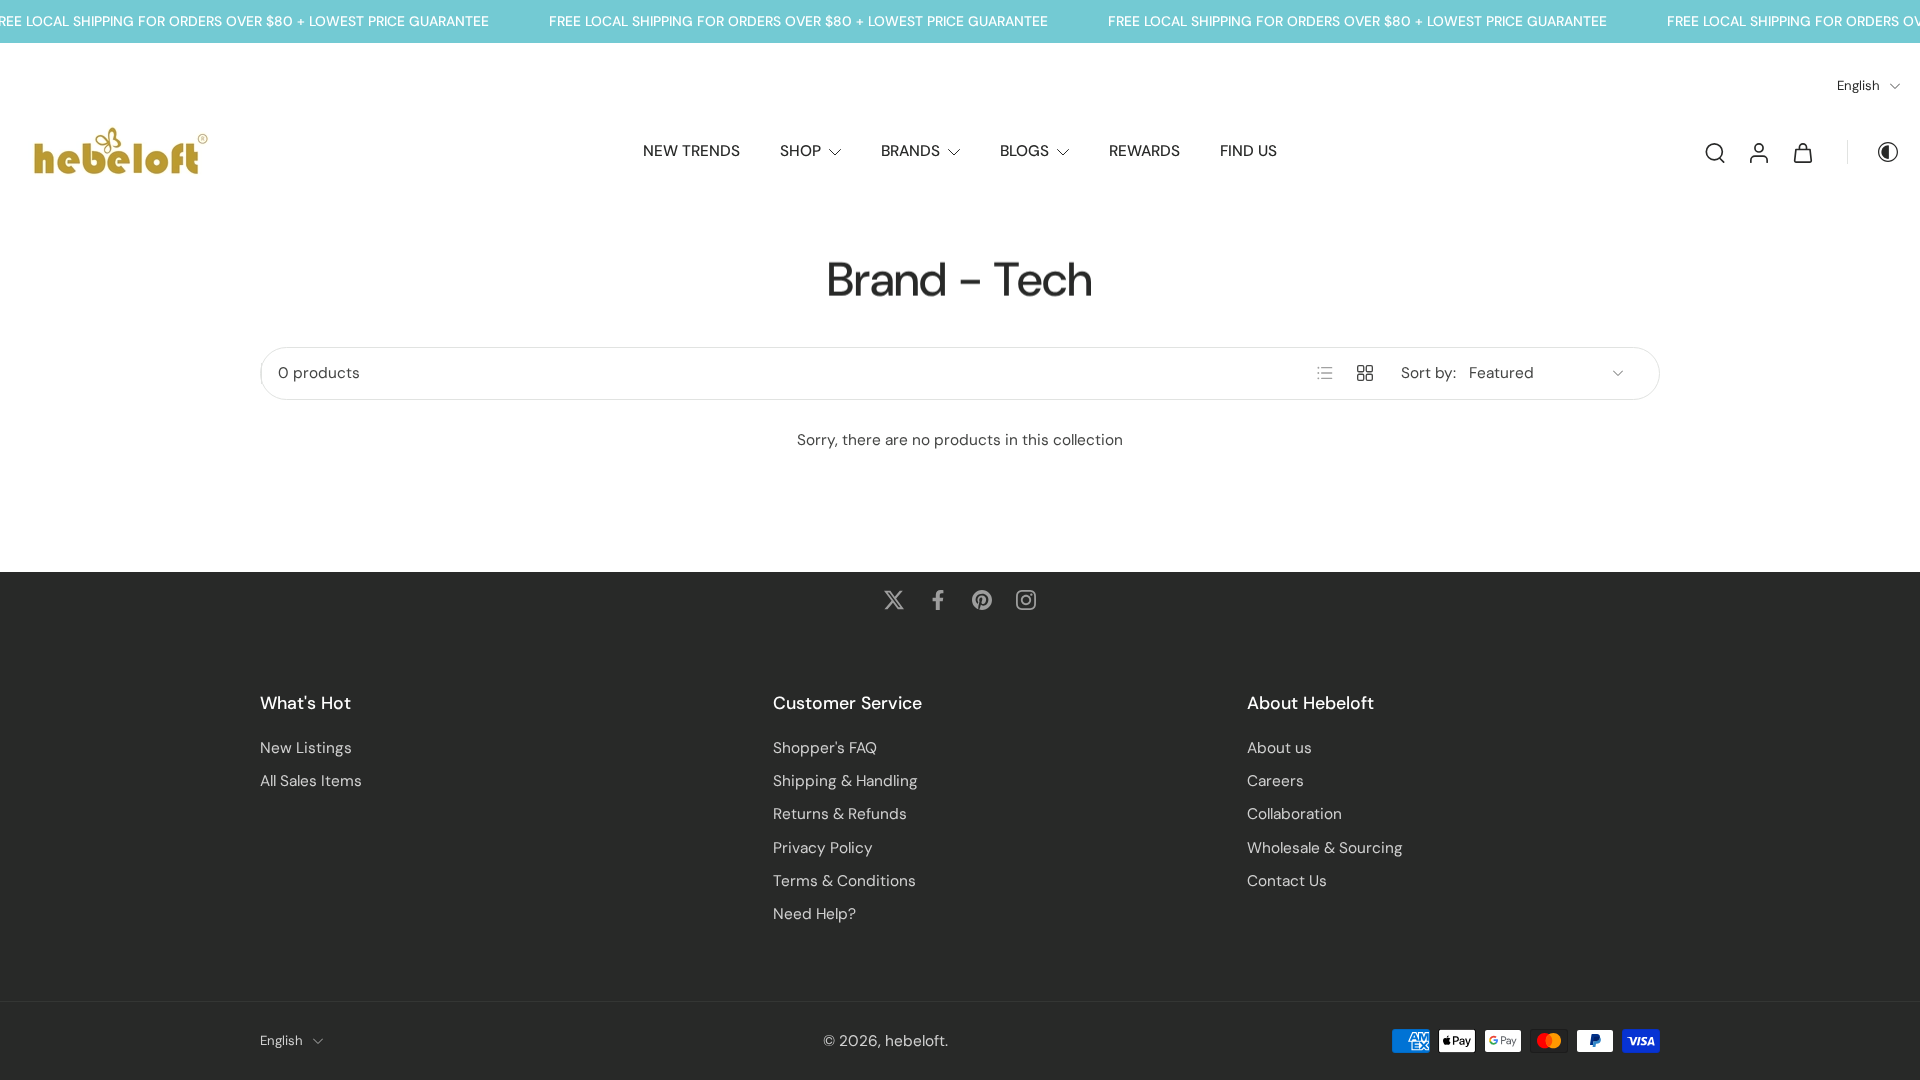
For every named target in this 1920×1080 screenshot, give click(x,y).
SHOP (800, 151)
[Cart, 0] (1803, 152)
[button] (486, 703)
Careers (1275, 781)
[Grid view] (1365, 373)
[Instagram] (1026, 600)
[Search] (1715, 152)
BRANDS (910, 151)
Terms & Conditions (844, 881)
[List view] (1325, 373)
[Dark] (1874, 152)
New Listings (306, 748)
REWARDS (1144, 151)
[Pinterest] (982, 600)
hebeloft (915, 1040)
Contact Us (1287, 881)
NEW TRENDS (691, 151)
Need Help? (814, 914)
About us (1279, 748)
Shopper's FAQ (825, 748)
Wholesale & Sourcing (1325, 847)
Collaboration (1294, 814)
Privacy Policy (823, 847)
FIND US (1248, 151)
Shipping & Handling (845, 781)
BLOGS (1024, 151)
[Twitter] (894, 600)
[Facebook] (938, 600)
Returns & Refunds (840, 814)
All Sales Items (311, 781)
